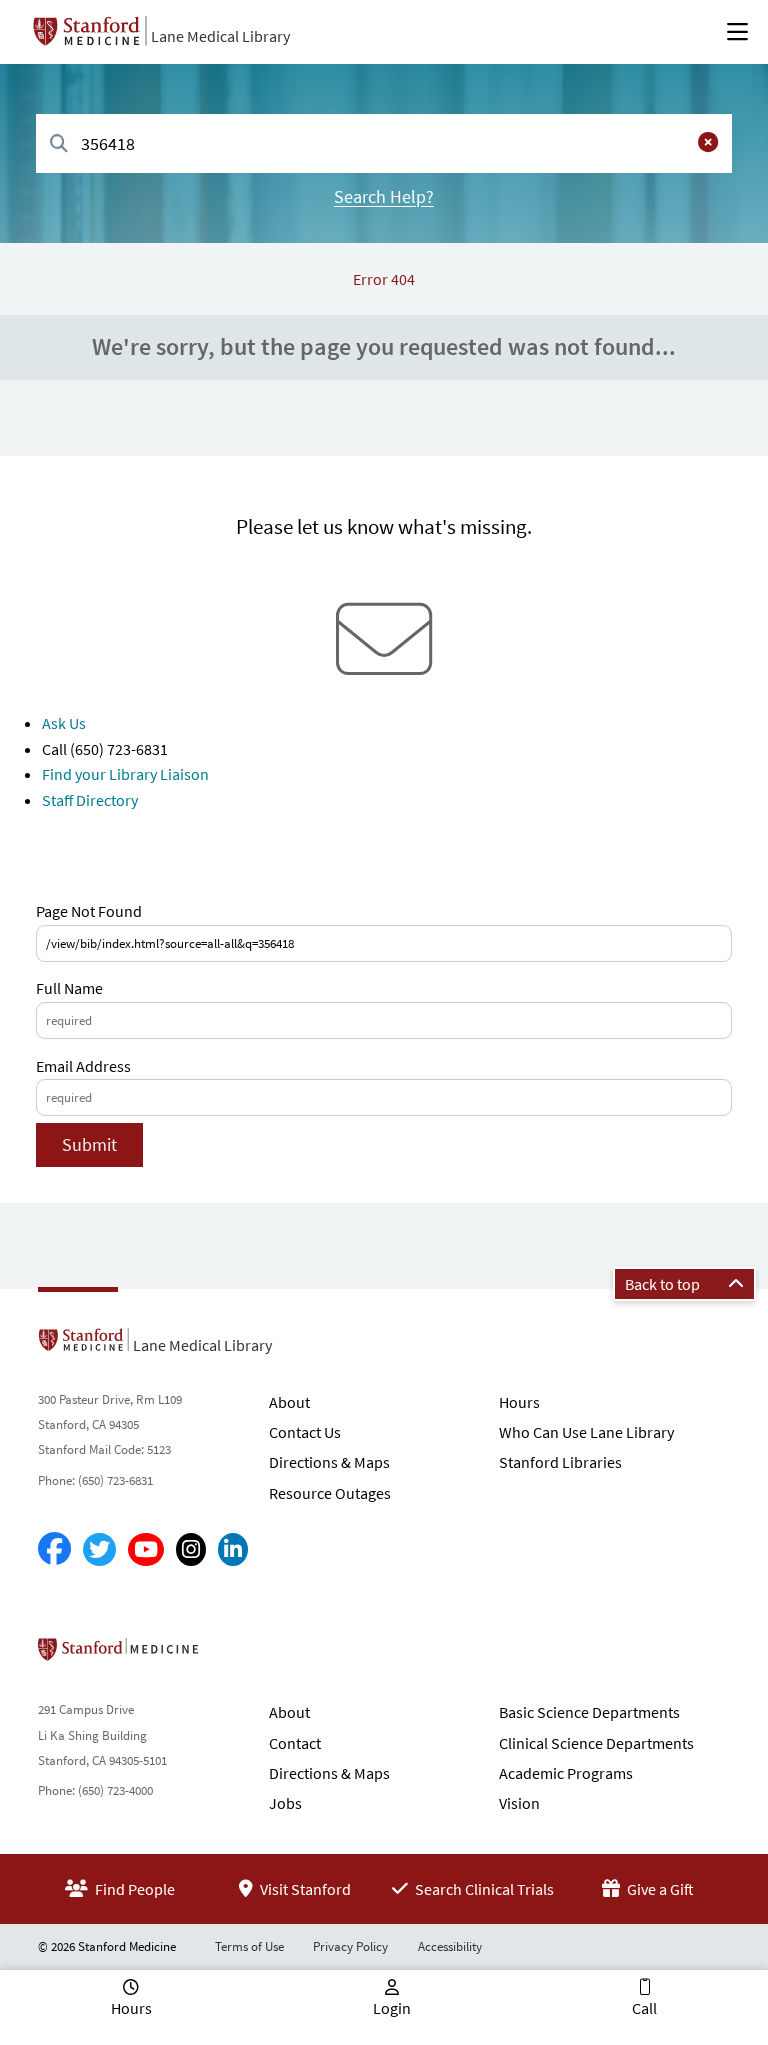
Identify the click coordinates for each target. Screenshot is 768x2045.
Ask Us (64, 723)
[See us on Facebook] (54, 1549)
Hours (519, 1402)
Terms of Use (249, 1946)
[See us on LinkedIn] (233, 1549)
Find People (133, 1889)
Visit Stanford (304, 1889)
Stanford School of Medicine (233, 1655)
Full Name (69, 988)
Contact (295, 1743)
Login (392, 2008)
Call (644, 2008)
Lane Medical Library (220, 36)
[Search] (59, 144)
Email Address (83, 1066)
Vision (519, 1803)
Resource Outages (330, 1493)
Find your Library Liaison (125, 774)
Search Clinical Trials (483, 1889)
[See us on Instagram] (191, 1549)
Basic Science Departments (589, 1712)
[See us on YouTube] (146, 1549)
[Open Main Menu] (737, 32)
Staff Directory (90, 800)
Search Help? (384, 196)
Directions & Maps (329, 1462)
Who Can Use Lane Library (586, 1432)
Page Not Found (89, 911)
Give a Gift (659, 1889)
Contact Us (305, 1432)
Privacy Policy (350, 1946)
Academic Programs (566, 1773)
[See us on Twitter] (99, 1549)
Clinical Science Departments (596, 1743)
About (289, 1402)
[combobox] (384, 143)
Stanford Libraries (560, 1462)
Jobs (285, 1803)
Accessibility (450, 1946)
